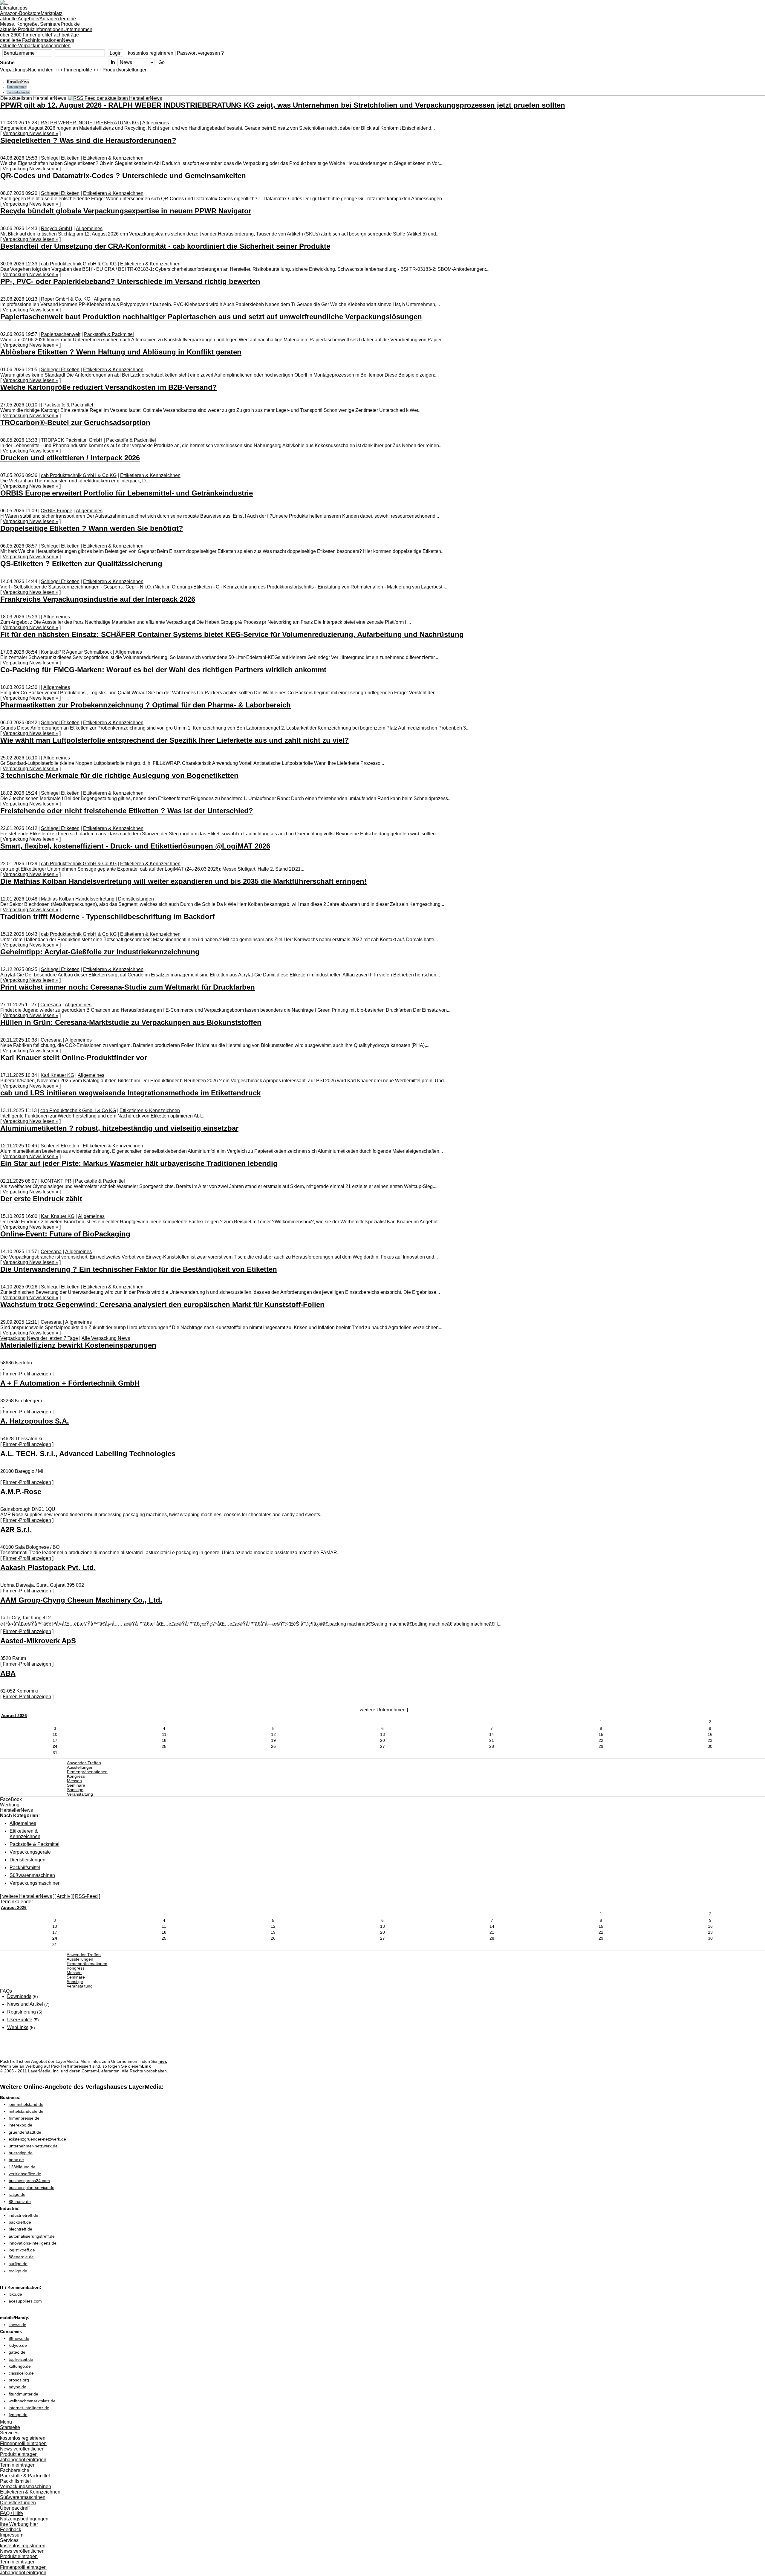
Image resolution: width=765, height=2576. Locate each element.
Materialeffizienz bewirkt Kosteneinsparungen (78, 1345)
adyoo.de (17, 2387)
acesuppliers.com (25, 2301)
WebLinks (18, 2027)
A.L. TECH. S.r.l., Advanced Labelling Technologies (88, 1454)
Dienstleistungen (136, 899)
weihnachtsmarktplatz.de (32, 2401)
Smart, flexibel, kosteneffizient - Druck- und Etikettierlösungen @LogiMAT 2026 (135, 846)
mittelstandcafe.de (26, 2111)
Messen (74, 1781)
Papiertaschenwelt (61, 334)
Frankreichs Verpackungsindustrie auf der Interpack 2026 (98, 599)
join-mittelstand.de (26, 2104)
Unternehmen (46, 32)
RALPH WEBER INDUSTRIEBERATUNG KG (90, 123)
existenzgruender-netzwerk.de (37, 2139)
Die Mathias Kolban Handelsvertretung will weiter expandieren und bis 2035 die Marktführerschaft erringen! (183, 881)
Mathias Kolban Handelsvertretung (78, 899)
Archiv (64, 1896)
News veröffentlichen (22, 2449)
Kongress (76, 1776)
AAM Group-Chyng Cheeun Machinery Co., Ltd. (81, 1600)
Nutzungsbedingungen (24, 2519)
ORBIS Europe (56, 511)
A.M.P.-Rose (21, 1492)
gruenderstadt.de (25, 2132)
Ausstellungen (80, 1767)
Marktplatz (31, 16)
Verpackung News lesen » (30, 133)
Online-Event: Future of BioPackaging (65, 1234)
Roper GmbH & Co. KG (66, 299)
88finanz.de (20, 2202)
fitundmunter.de (23, 2394)
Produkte (40, 27)
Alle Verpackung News (106, 1338)
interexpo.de (20, 2125)
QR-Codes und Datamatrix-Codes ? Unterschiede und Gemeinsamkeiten (123, 176)
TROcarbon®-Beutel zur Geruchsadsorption (75, 422)
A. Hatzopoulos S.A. (35, 1421)
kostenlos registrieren (151, 53)
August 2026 (14, 1716)
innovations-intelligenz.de (33, 2243)
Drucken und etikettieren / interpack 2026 (70, 458)
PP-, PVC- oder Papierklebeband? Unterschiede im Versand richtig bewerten (130, 281)
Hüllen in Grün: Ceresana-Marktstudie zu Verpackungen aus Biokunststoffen (131, 1022)
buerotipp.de (21, 2153)
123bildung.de (22, 2167)
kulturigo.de (20, 2366)
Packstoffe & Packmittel (109, 334)
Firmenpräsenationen (87, 1772)
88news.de (19, 2338)
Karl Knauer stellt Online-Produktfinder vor (74, 1058)
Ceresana (51, 1005)
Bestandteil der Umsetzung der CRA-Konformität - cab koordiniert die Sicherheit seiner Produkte (165, 246)
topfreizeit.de (21, 2359)
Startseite (10, 2427)
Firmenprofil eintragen (23, 2443)
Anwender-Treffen (84, 1763)
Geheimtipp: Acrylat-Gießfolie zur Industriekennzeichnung (100, 952)
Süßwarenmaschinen (32, 1875)
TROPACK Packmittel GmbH (72, 440)
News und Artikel (25, 2004)
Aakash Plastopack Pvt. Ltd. (48, 1567)
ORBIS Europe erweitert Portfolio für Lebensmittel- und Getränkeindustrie (127, 493)
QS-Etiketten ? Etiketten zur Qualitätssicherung (81, 564)
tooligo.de (18, 2271)
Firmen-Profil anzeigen (27, 1374)
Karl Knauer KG (57, 1075)
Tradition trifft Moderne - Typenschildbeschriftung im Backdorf (107, 916)
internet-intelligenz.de (29, 2408)
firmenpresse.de (24, 2118)
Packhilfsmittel (25, 1868)
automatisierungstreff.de (32, 2236)
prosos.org (19, 2380)
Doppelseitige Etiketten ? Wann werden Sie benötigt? (92, 528)
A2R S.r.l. (16, 1529)
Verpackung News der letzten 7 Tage (39, 1338)
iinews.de (17, 2325)
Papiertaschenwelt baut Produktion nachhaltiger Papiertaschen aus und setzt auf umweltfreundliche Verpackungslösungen (211, 317)
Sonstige (75, 1790)
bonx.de (16, 2160)
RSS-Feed (86, 1896)
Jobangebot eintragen (23, 2460)
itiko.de (15, 2294)
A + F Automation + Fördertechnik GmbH (70, 1383)
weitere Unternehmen (383, 1710)
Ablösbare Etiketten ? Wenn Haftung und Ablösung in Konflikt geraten (121, 352)
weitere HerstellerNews (27, 1896)
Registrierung (22, 2012)
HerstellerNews (18, 82)
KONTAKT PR (56, 1181)
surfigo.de (18, 2264)
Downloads (19, 1996)
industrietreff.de (23, 2215)
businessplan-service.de (32, 2187)
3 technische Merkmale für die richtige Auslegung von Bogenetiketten (119, 775)
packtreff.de (20, 2222)
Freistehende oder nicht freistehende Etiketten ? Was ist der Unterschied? (127, 811)
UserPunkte (20, 2020)
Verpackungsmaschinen (35, 1883)
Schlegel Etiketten (60, 158)
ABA (8, 1673)
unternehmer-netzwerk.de (33, 2146)
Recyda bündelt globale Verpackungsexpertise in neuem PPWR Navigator (126, 211)
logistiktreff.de (22, 2250)
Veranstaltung (80, 1794)
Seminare (76, 1785)
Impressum (12, 2535)
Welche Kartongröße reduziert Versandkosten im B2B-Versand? (109, 387)
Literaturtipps (20, 11)
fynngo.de (18, 2415)
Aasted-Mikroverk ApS (38, 1641)
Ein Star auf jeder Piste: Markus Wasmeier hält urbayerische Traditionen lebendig (139, 1163)
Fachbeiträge (39, 38)
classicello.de (21, 2373)
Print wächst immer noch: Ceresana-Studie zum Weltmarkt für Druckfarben (128, 987)
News (37, 43)
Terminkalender (18, 92)
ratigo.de (17, 2194)
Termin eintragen (18, 2465)
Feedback (11, 2530)
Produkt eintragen (19, 2454)
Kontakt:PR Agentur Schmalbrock (76, 652)
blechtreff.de (20, 2229)
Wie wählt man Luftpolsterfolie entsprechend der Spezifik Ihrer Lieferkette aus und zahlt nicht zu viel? (175, 740)
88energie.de (21, 2257)
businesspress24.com (29, 2181)
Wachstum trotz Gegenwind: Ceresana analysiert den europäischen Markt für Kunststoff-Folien (162, 1304)
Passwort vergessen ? (200, 53)
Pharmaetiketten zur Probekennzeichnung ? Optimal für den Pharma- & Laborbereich (146, 705)
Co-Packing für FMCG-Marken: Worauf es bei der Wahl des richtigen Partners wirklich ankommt (163, 670)
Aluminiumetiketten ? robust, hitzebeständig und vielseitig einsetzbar (119, 1128)
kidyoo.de (18, 2345)
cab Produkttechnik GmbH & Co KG (79, 264)
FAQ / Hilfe (12, 2513)
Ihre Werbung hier (19, 2524)
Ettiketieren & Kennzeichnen (113, 158)
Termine (38, 21)
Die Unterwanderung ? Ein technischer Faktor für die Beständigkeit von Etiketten (139, 1269)
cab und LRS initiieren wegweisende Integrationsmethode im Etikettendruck (130, 1093)
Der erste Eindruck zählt (41, 1199)
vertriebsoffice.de (25, 2174)
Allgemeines (156, 123)
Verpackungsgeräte (30, 1852)
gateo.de (17, 2352)
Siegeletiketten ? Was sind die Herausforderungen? (88, 140)
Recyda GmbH (57, 228)
